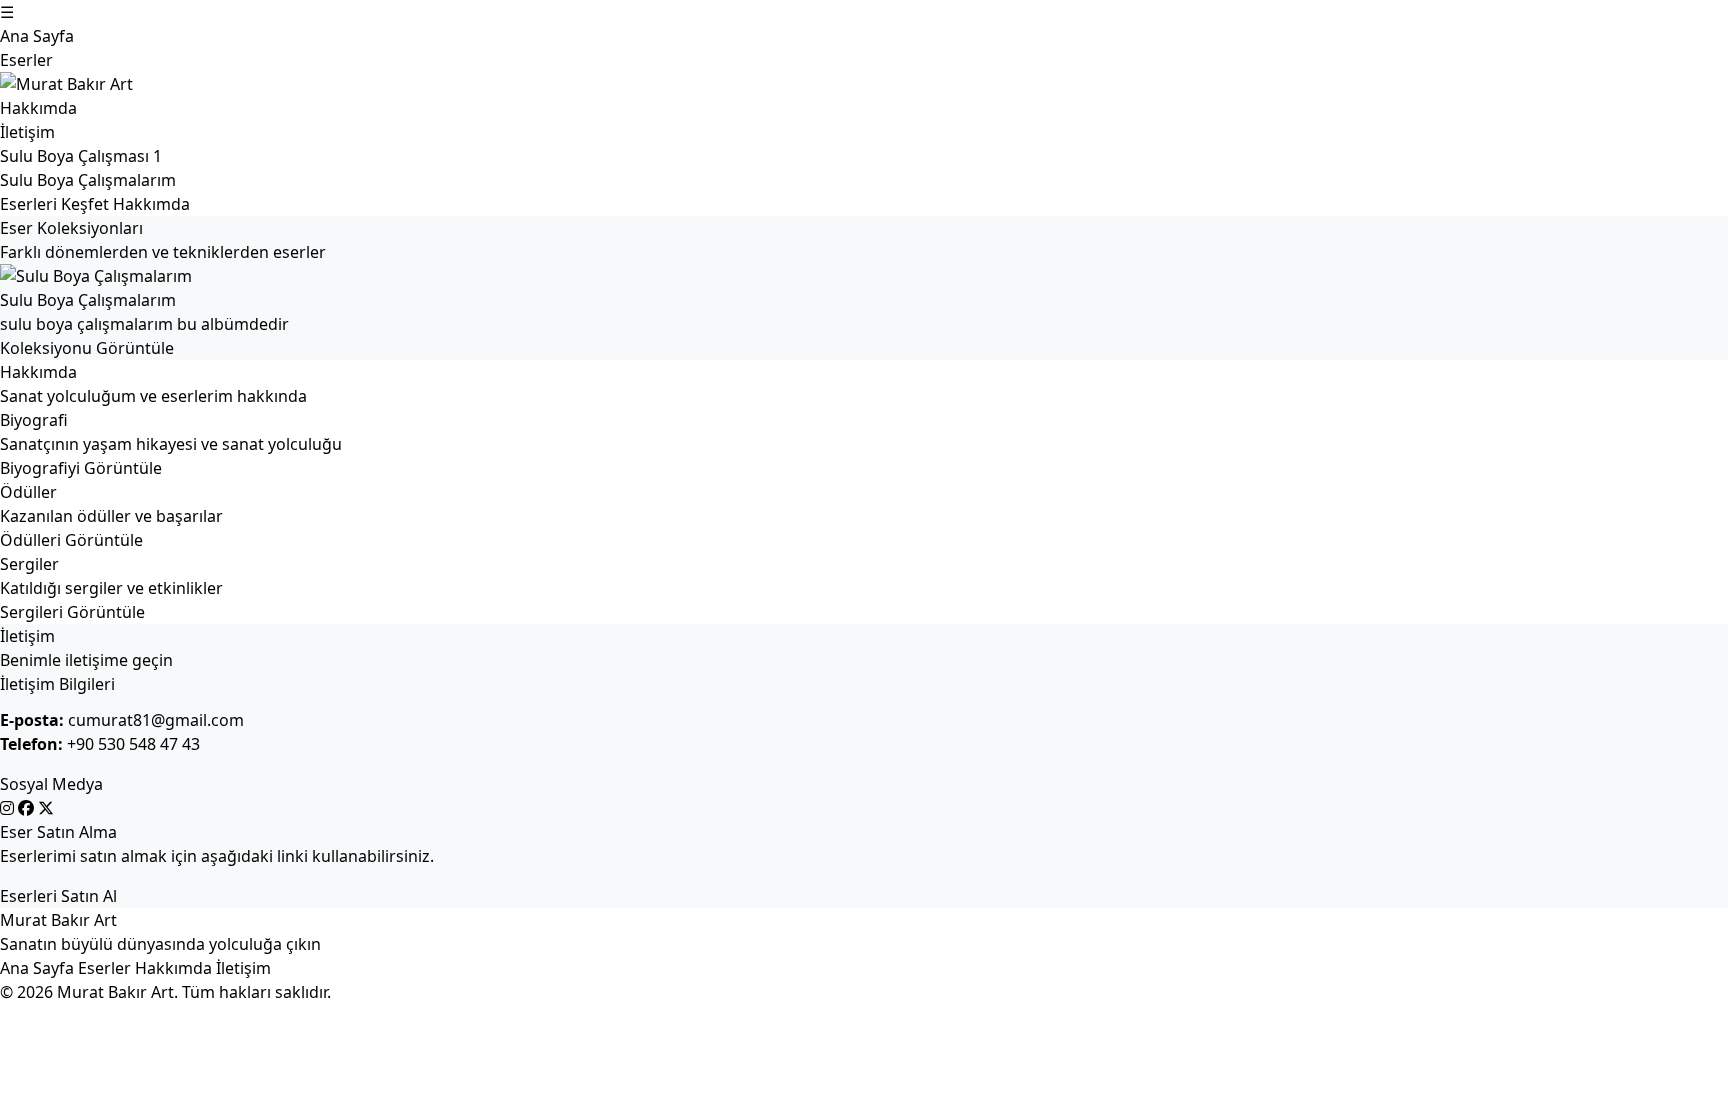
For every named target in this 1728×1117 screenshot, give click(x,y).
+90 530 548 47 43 (133, 744)
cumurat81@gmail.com (156, 720)
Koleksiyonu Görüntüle (87, 348)
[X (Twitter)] (46, 808)
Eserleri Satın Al (58, 896)
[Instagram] (9, 808)
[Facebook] (28, 808)
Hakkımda (38, 108)
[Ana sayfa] (768, 84)
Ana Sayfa (37, 36)
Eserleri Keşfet (54, 204)
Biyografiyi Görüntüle (81, 468)
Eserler (26, 60)
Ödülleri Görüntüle (71, 540)
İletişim (27, 132)
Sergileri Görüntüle (72, 612)
